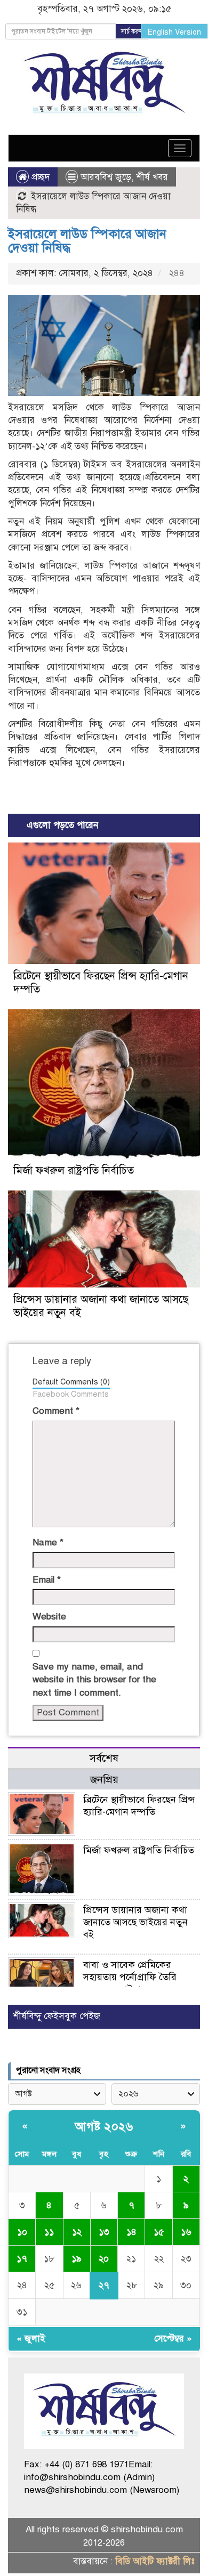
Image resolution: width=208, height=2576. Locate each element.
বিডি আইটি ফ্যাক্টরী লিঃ (155, 2561)
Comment (56, 1411)
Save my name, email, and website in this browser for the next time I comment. (94, 1680)
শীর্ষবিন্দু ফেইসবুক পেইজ (57, 2016)
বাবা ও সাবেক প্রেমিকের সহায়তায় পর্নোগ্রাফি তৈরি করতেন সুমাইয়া (130, 1977)
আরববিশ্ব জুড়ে (106, 177)
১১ (49, 2232)
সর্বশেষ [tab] (104, 1758)
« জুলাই (31, 2339)
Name (48, 1542)
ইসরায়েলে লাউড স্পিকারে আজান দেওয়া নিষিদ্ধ (87, 241)
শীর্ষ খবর (152, 177)
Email (47, 1580)
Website (49, 1617)
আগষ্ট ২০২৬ (104, 2127)
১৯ (77, 2259)
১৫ (159, 2232)
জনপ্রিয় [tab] (104, 1780)
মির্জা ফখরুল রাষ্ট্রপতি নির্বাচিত (74, 1170)
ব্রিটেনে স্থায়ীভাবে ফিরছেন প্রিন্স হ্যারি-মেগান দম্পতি (139, 1806)
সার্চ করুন (132, 31)
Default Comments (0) (71, 1382)
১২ (77, 2232)
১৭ (22, 2259)
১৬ (186, 2232)
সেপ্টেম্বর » (173, 2339)
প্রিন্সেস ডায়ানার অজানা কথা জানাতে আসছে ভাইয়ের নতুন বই (135, 1922)
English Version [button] (174, 32)
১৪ (131, 2232)
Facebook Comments (71, 1394)
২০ (104, 2259)
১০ (22, 2232)
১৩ (104, 2232)
